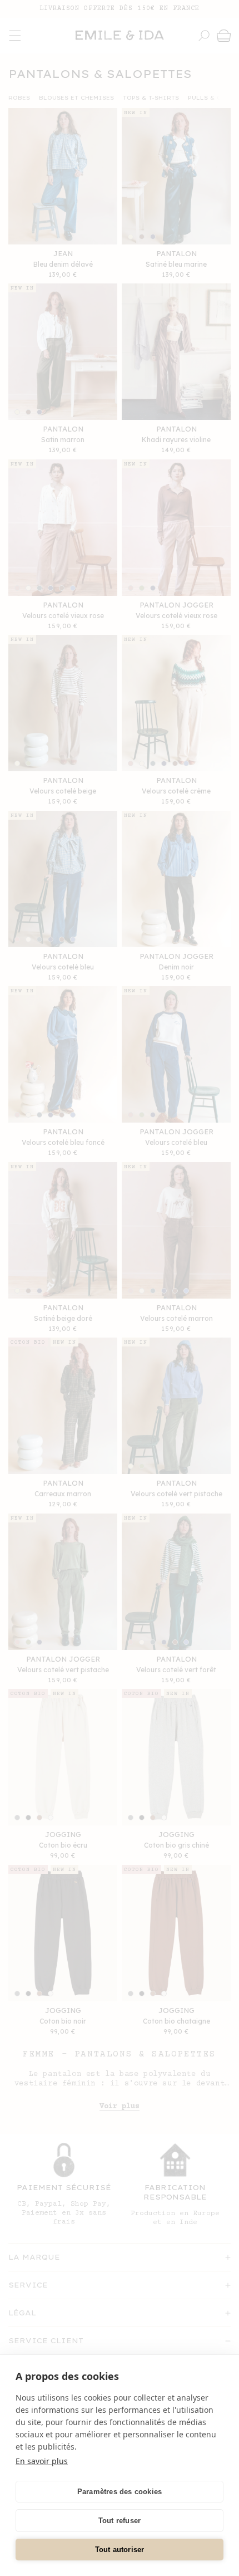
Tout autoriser (120, 2550)
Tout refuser (120, 2521)
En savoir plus (42, 2461)
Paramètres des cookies (120, 2492)
